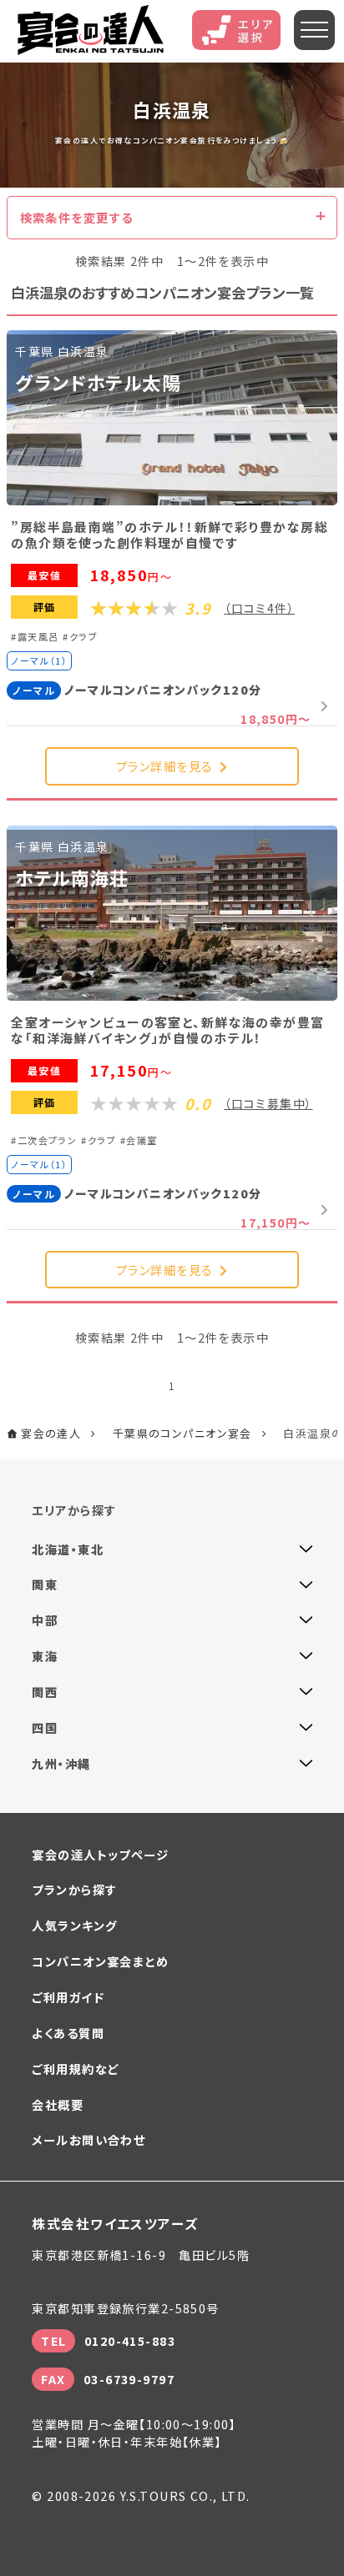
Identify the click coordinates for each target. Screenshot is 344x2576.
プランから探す (74, 1889)
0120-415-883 (130, 2340)
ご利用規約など (75, 2069)
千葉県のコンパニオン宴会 (182, 1433)
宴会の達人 (91, 29)
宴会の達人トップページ (100, 1854)
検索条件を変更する (77, 217)
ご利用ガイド (68, 1997)
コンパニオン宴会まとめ (100, 1961)
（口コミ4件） (259, 608)
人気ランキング (74, 1925)
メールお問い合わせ (89, 2139)
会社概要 (58, 2104)
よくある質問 (68, 2033)
